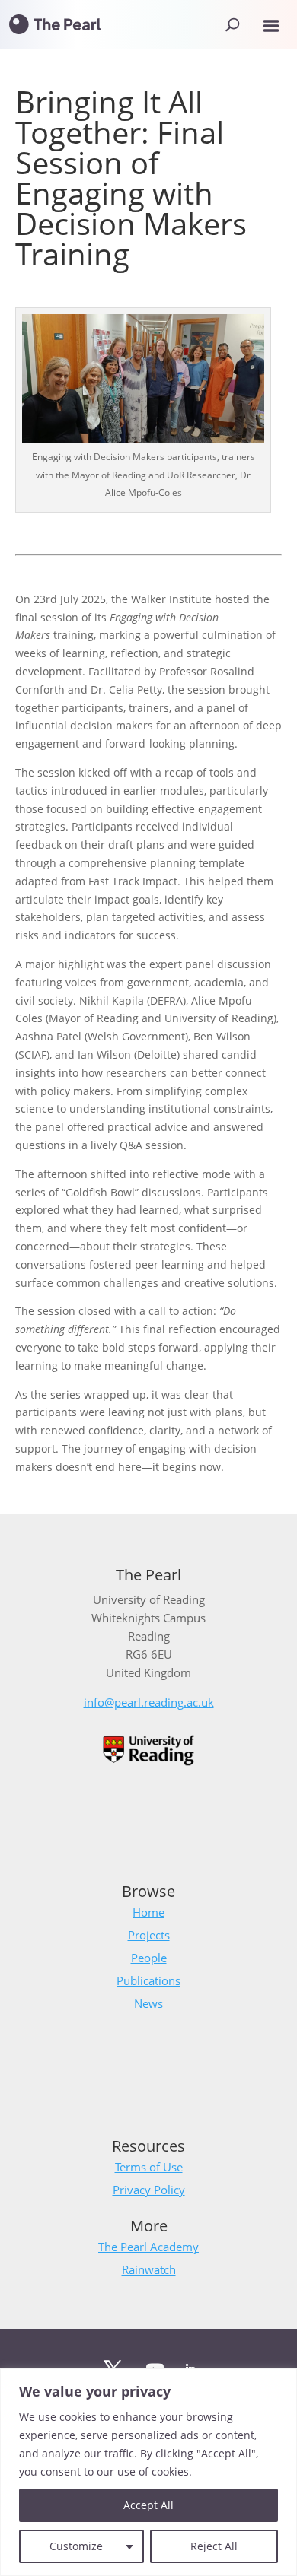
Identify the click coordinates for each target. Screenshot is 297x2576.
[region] (148, 2472)
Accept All (148, 2505)
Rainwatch (149, 2269)
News (148, 2003)
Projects (149, 1935)
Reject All (214, 2546)
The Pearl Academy (148, 2247)
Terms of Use (149, 2167)
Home (148, 1912)
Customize (76, 2546)
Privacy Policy (149, 2190)
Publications (148, 1980)
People (149, 1958)
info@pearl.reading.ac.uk (149, 1702)
